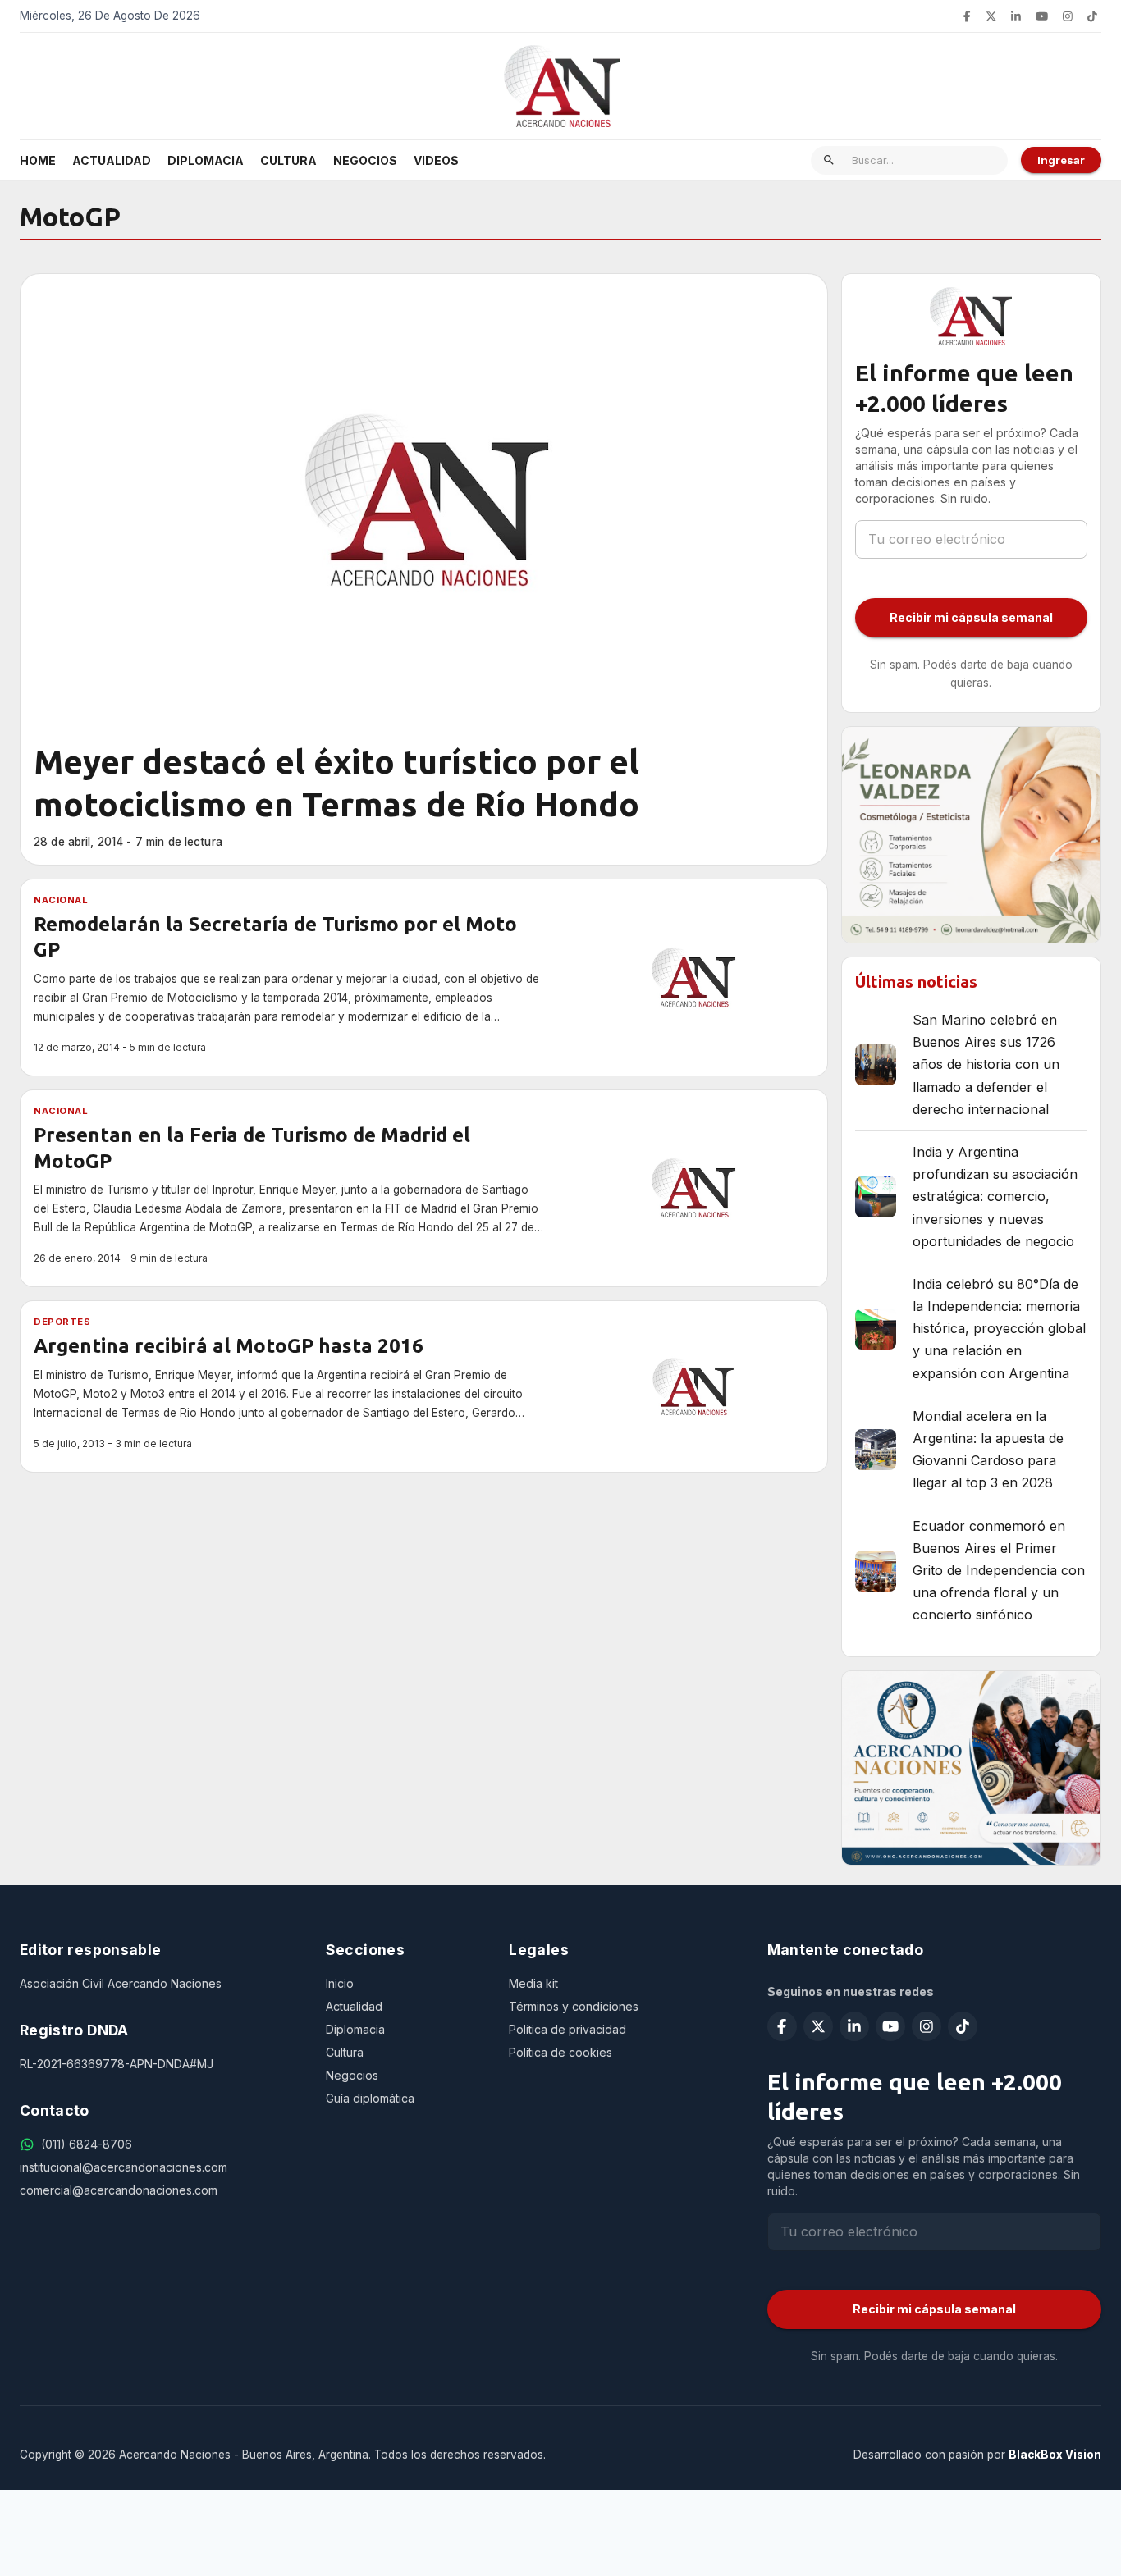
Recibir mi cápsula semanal (971, 617)
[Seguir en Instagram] (1068, 16)
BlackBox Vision (1055, 2455)
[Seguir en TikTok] (1092, 16)
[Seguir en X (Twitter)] (991, 16)
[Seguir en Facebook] (967, 16)
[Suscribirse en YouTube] (1042, 16)
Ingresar (1061, 160)
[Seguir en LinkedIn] (1016, 16)
